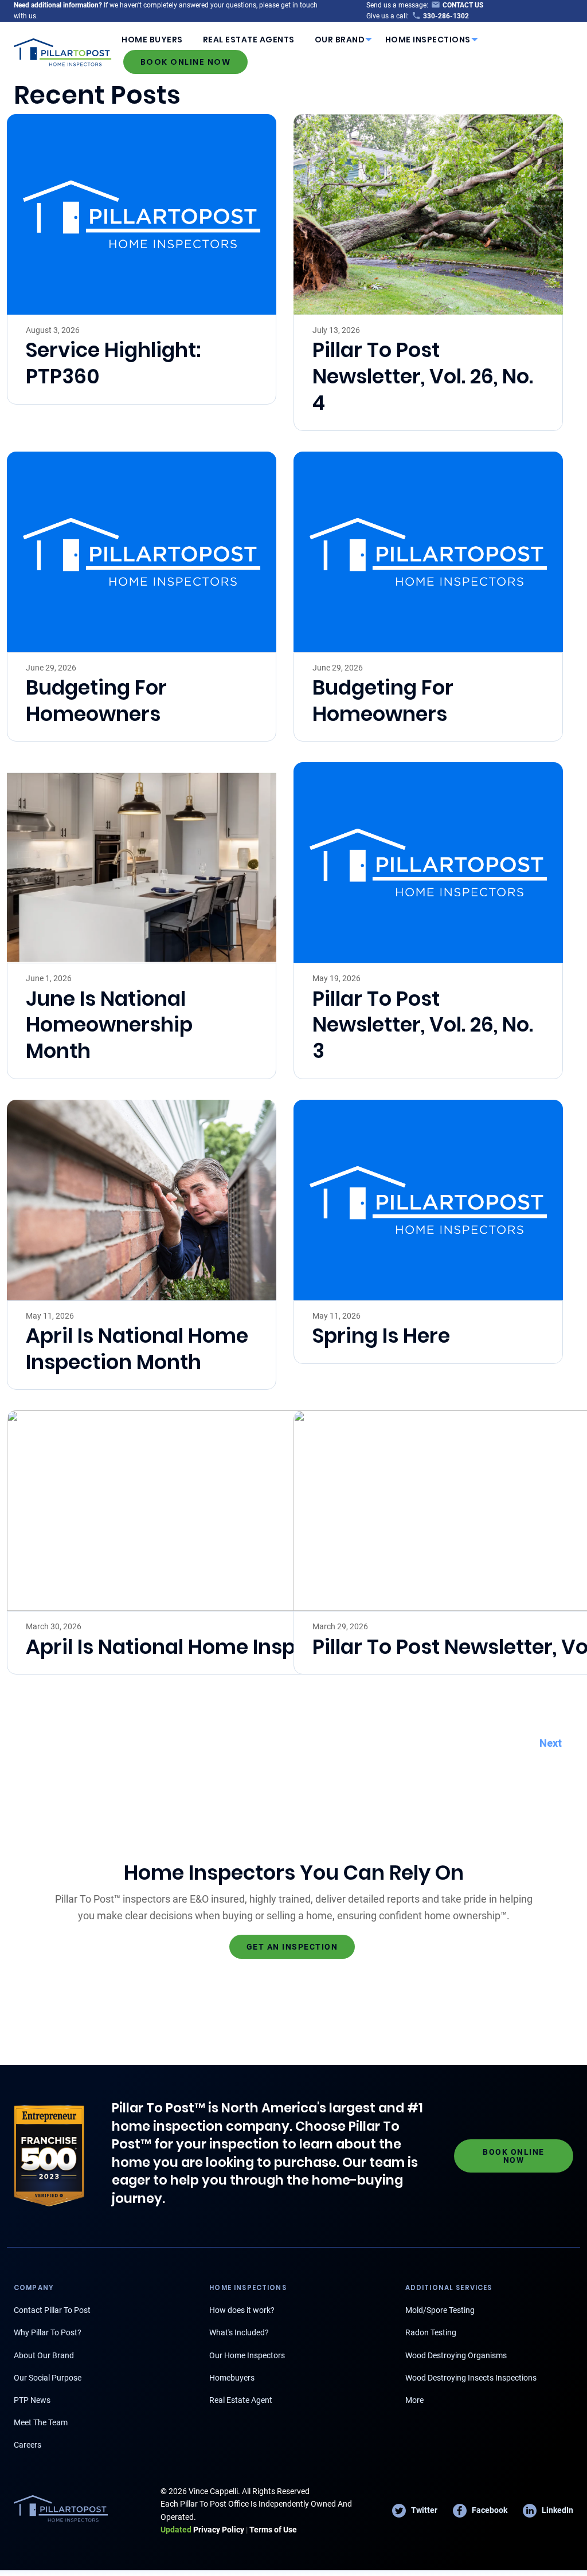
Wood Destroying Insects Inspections (471, 2378)
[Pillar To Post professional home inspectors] (63, 50)
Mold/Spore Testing (440, 2310)
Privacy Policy (202, 2530)
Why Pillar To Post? (48, 2332)
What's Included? (239, 2332)
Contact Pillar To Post (52, 2310)
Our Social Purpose (48, 2378)
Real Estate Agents (249, 40)
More (414, 2400)
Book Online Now (186, 62)
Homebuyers (232, 2378)
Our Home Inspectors (247, 2355)
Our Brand (340, 40)
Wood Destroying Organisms (456, 2355)
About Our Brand (44, 2355)
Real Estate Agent (241, 2400)
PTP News (32, 2400)
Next (551, 1743)
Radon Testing (431, 2332)
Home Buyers (152, 40)
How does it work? (242, 2310)
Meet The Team (41, 2422)
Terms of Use (273, 2530)
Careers (28, 2445)
